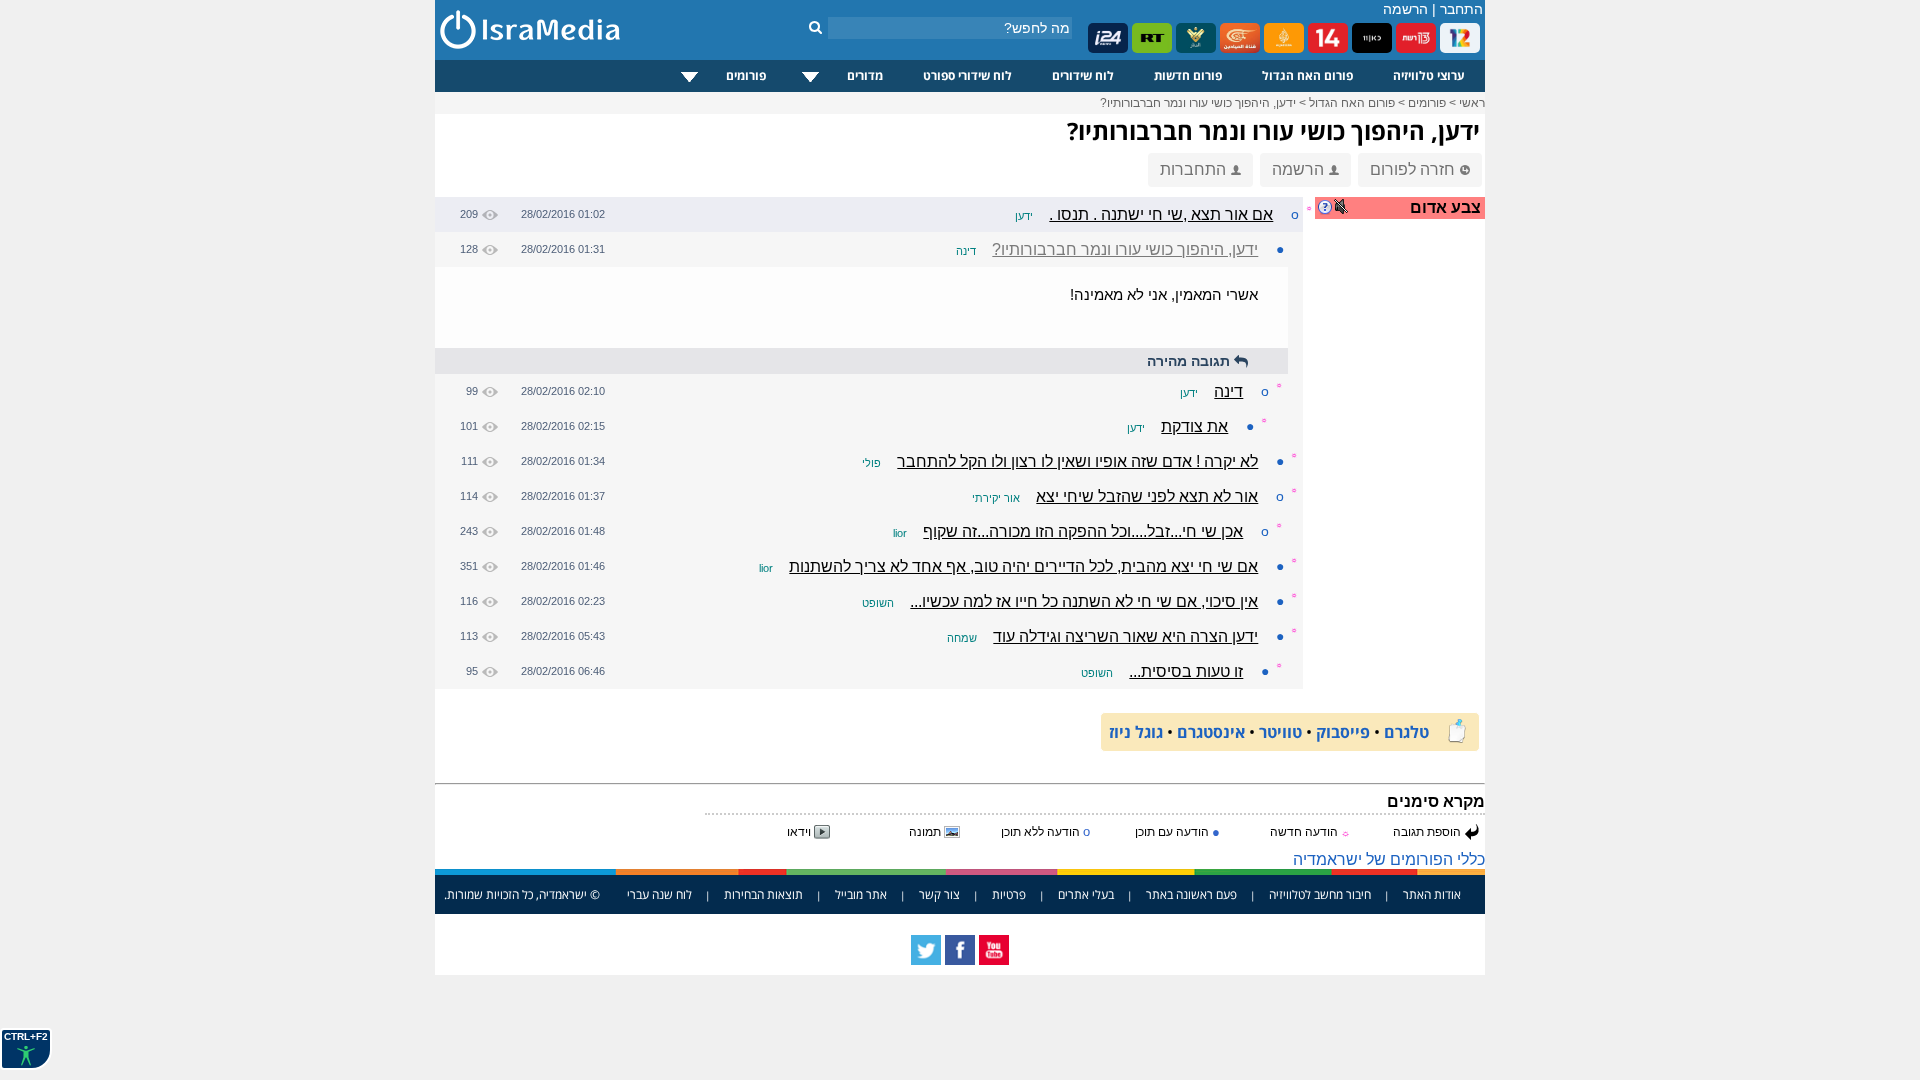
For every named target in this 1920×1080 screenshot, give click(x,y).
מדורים (865, 75)
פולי (871, 463)
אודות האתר (1432, 894)
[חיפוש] (815, 27)
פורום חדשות (1188, 75)
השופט (878, 603)
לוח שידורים (1083, 75)
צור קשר (939, 894)
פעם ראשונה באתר (1191, 894)
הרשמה (1405, 9)
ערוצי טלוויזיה (1429, 75)
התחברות (1193, 169)
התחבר (1461, 9)
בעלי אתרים (1086, 894)
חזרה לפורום (1412, 169)
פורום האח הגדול (1307, 75)
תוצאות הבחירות (763, 894)
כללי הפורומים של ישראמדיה (1389, 859)
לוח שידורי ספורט (967, 75)
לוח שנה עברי (659, 894)
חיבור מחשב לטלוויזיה (1320, 894)
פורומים (746, 75)
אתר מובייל (861, 894)
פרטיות (1009, 894)
